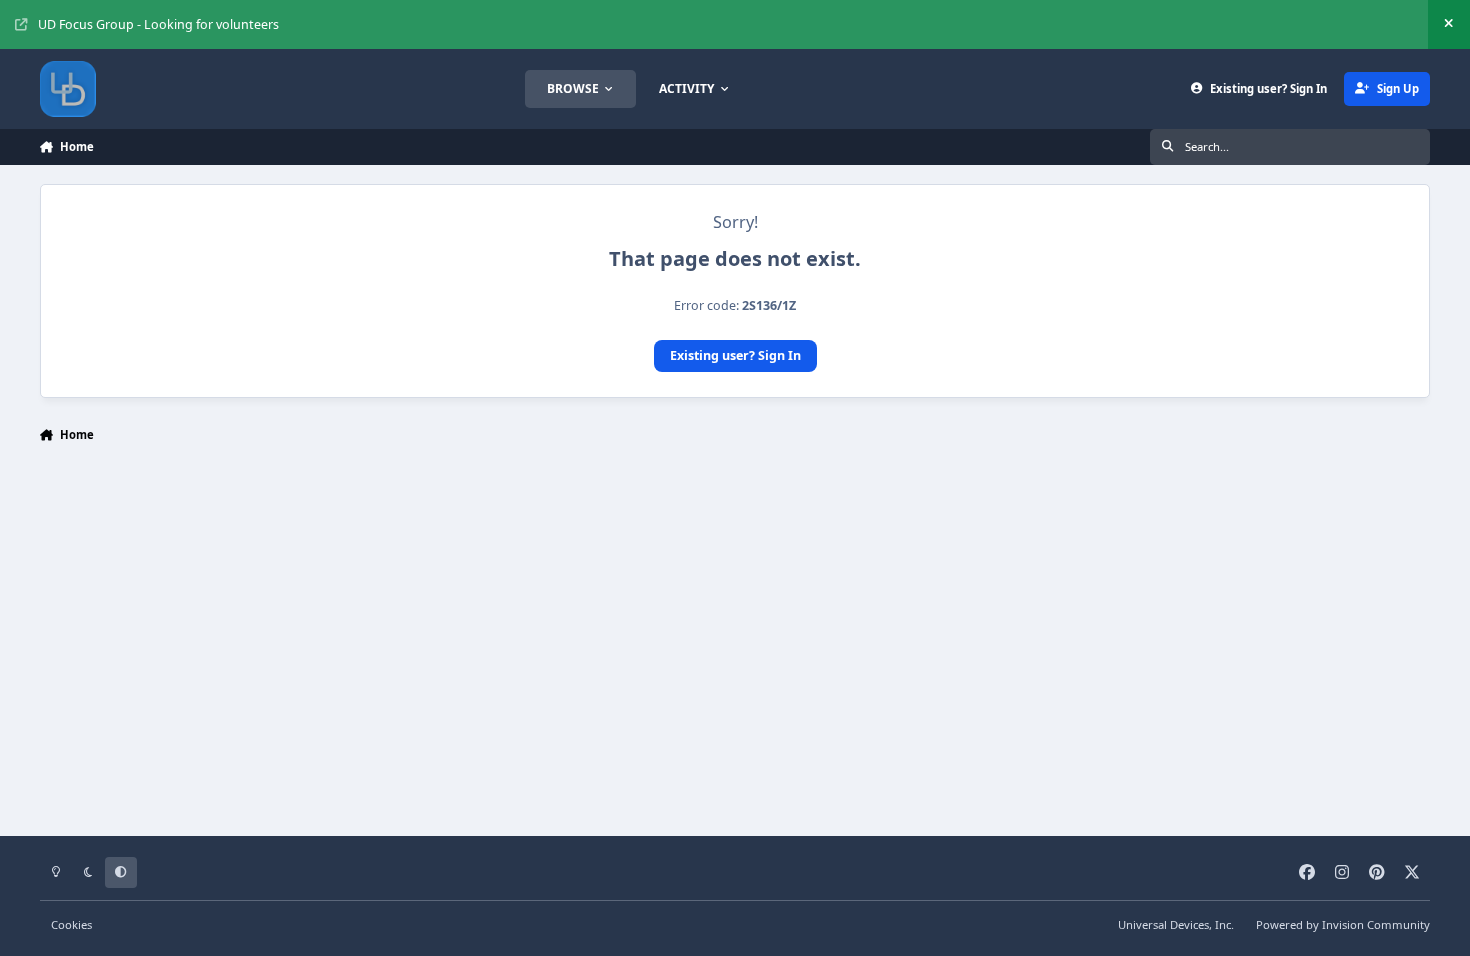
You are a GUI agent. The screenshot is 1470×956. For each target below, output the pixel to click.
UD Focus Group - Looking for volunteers (158, 24)
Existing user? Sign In (735, 355)
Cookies (71, 924)
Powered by (1343, 924)
